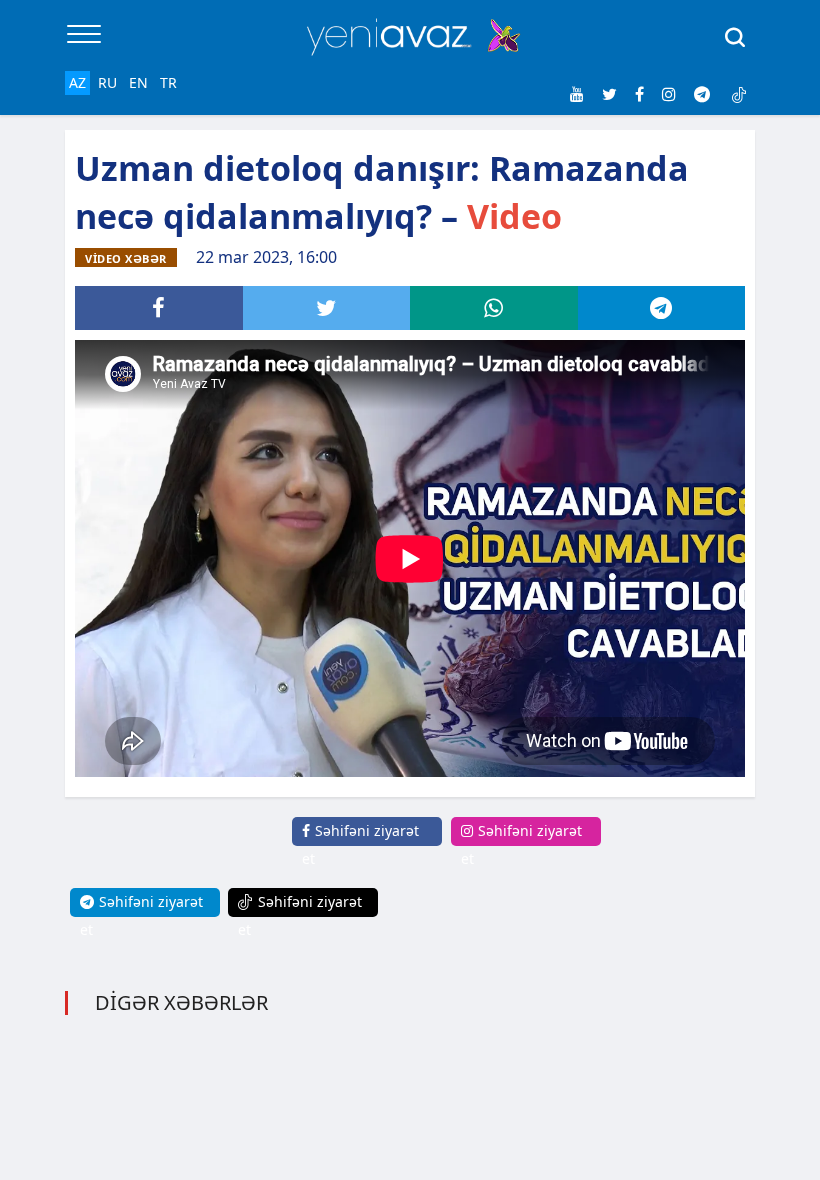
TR (168, 82)
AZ (77, 82)
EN (138, 82)
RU (107, 82)
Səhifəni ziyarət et (360, 844)
